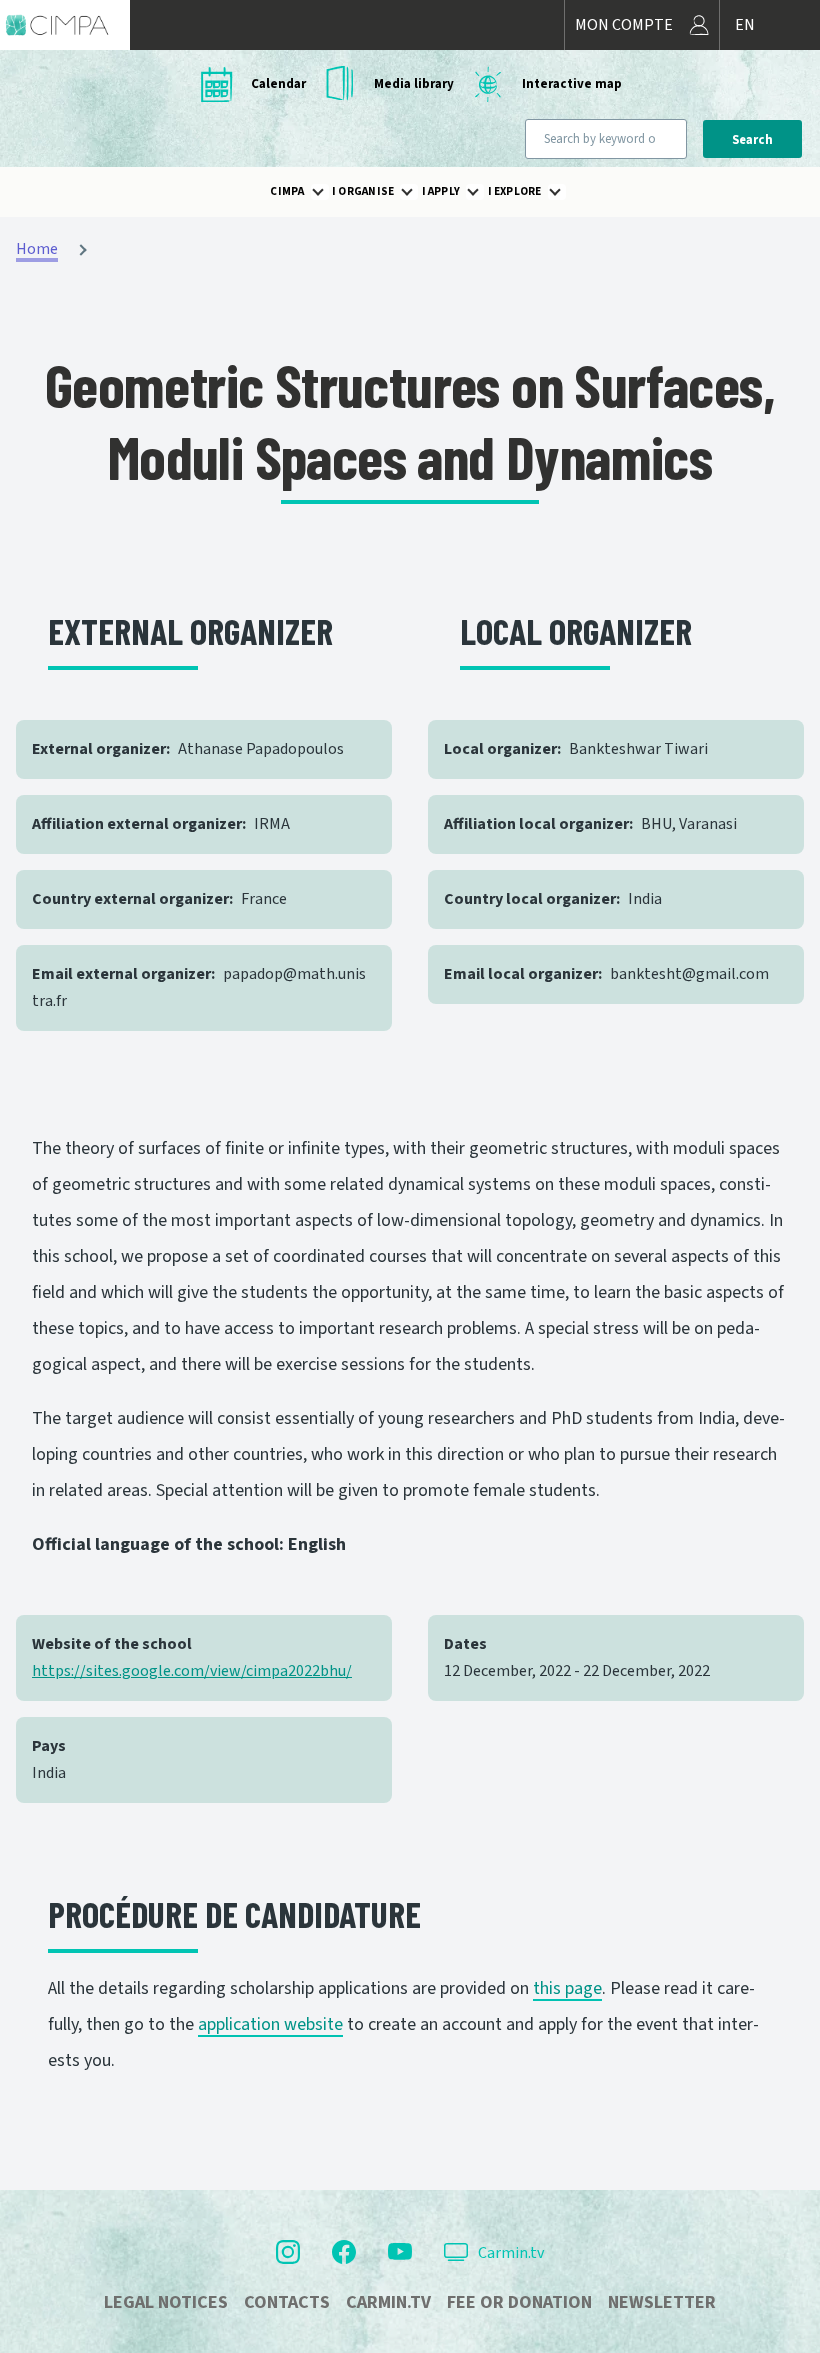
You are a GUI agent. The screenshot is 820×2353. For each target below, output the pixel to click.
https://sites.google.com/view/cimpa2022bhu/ (192, 1671)
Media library (414, 84)
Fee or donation (519, 2302)
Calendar (278, 84)
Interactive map (572, 84)
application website (270, 2024)
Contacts (287, 2302)
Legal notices (166, 2302)
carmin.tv (388, 2302)
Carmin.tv (511, 2253)
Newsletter (662, 2302)
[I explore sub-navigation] (567, 192)
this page (567, 1988)
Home (37, 249)
